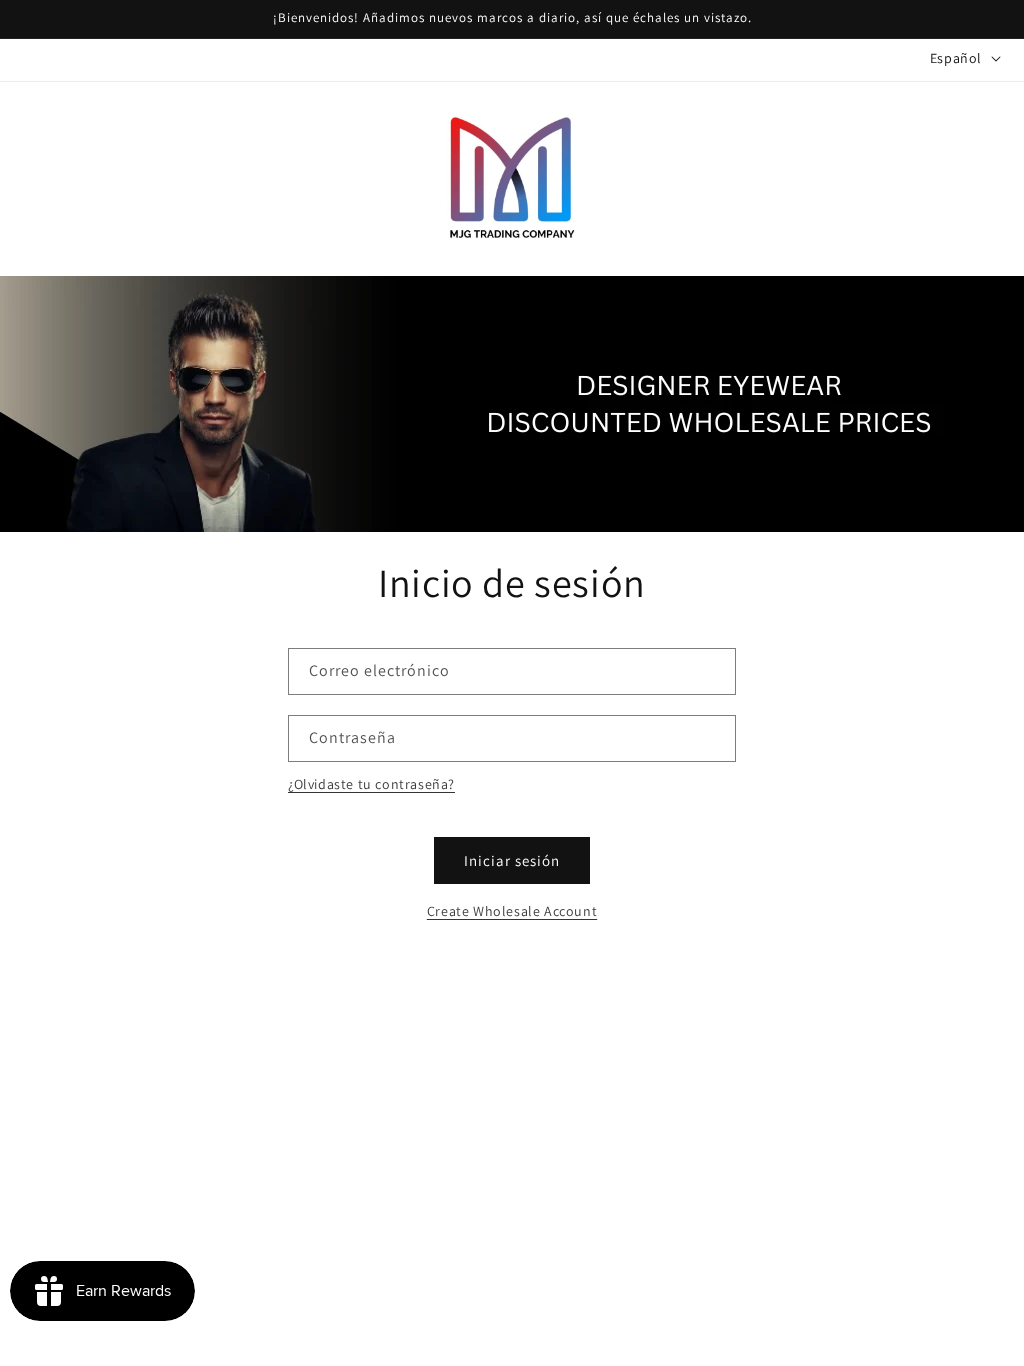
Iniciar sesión (512, 860)
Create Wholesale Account (512, 911)
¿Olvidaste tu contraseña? (371, 784)
